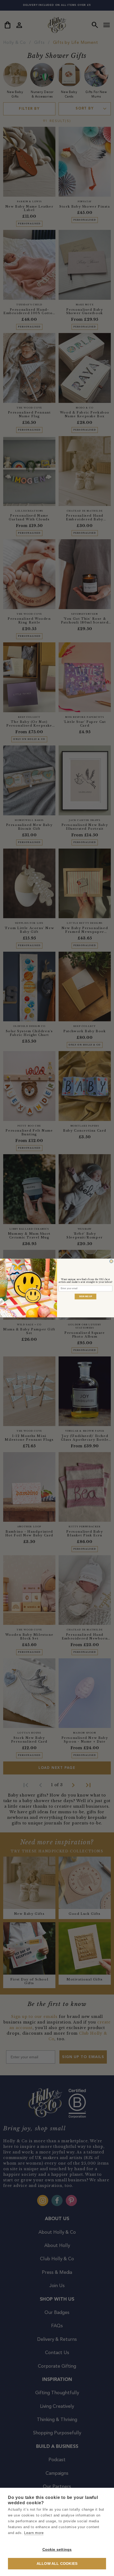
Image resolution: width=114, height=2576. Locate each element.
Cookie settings (57, 2550)
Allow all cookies (57, 2564)
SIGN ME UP (86, 1296)
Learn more (34, 2533)
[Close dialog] (111, 1261)
